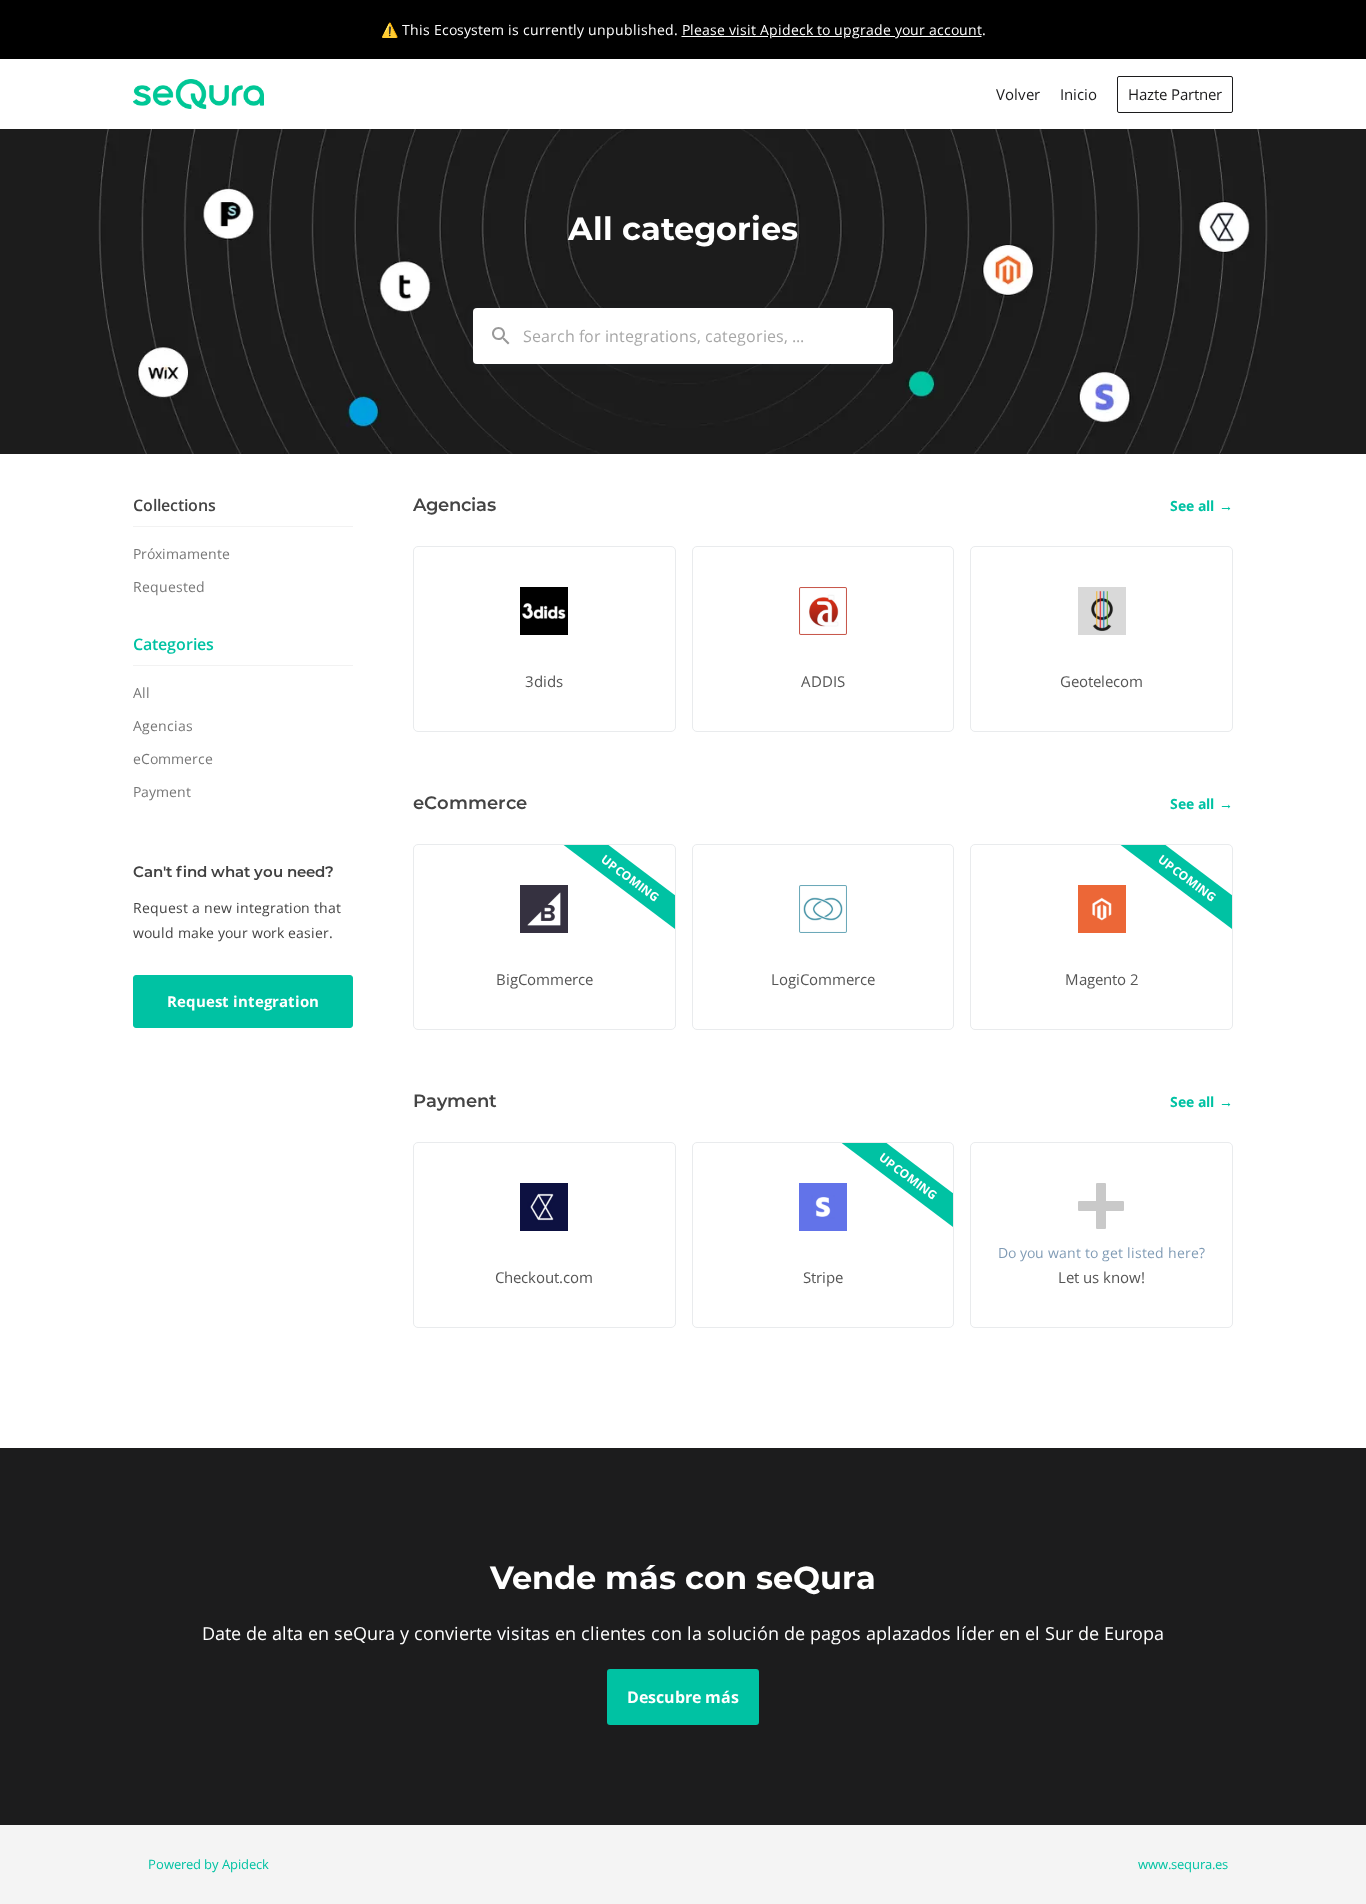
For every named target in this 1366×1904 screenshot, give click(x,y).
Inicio (1078, 94)
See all (1201, 505)
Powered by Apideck (208, 1864)
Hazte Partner (1175, 94)
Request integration (243, 1001)
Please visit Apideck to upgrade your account (832, 29)
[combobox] (683, 336)
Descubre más (683, 1697)
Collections (174, 505)
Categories (173, 644)
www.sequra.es (1183, 1864)
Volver (1018, 94)
